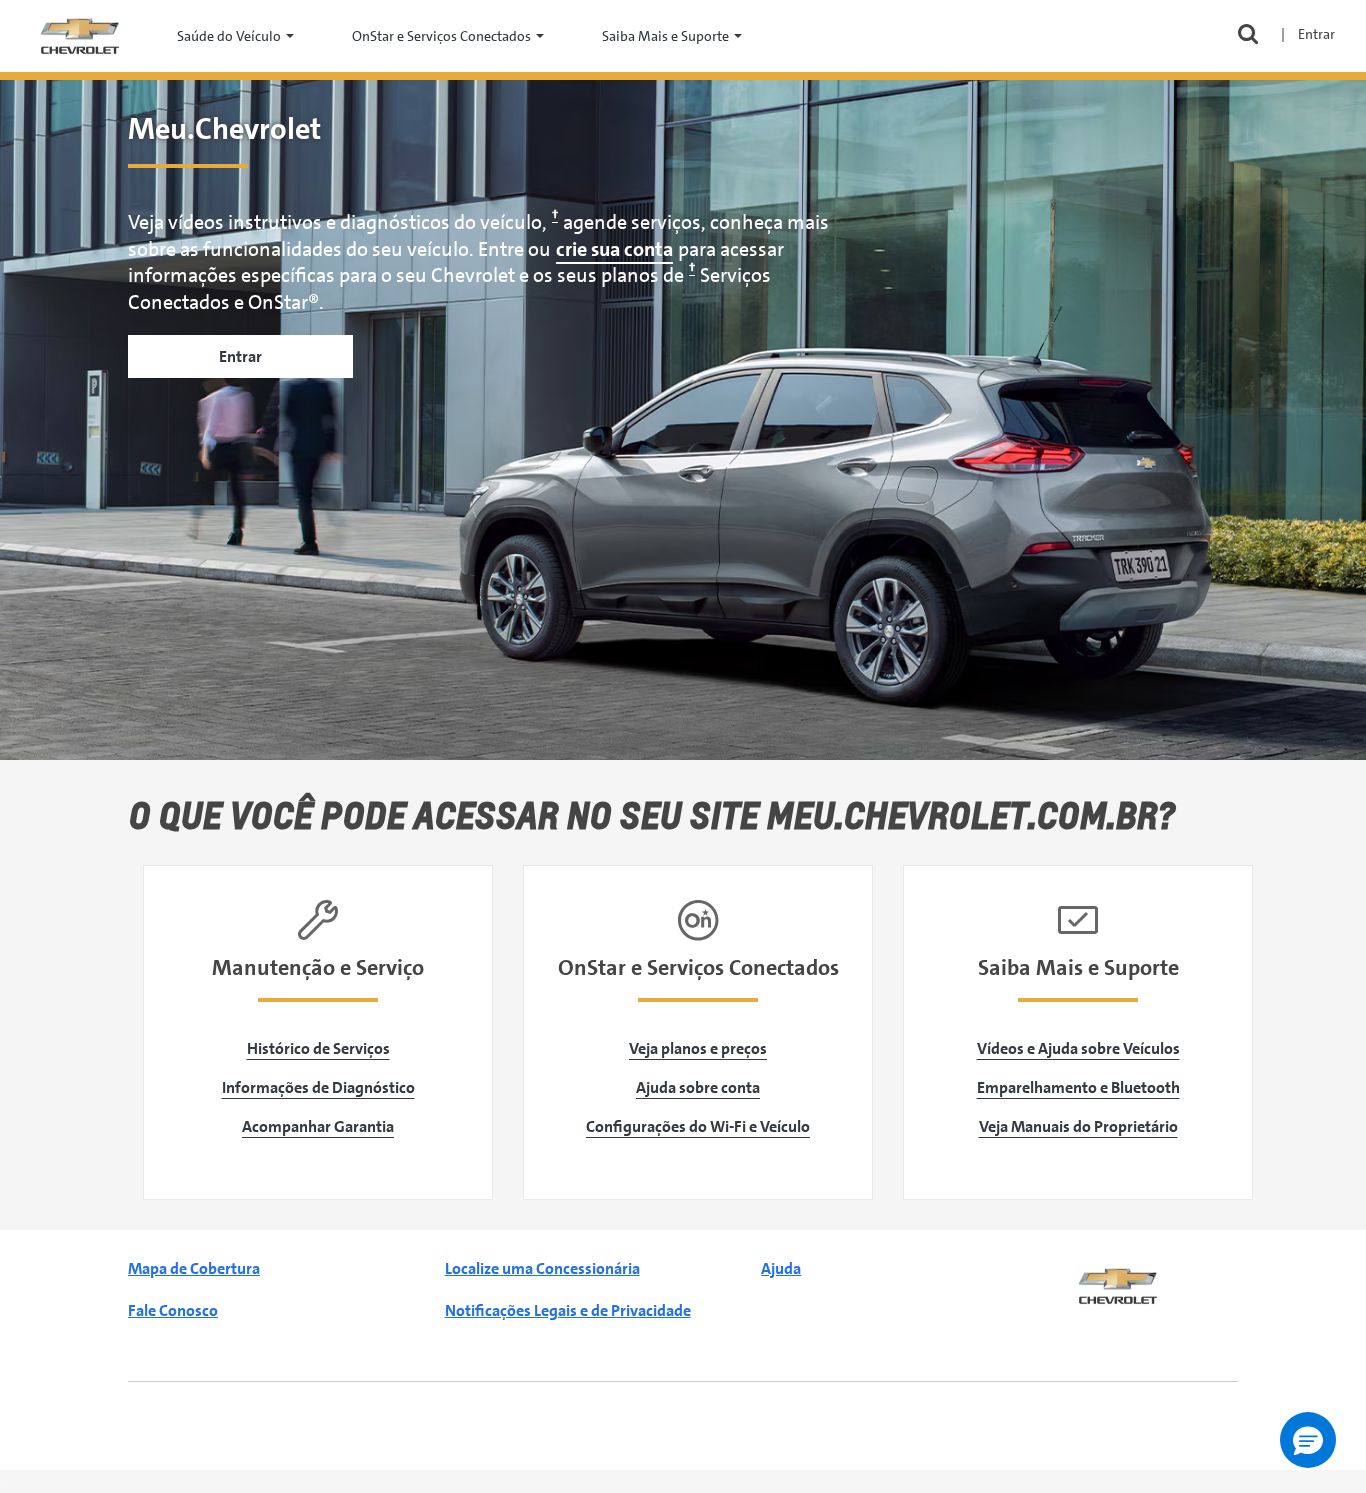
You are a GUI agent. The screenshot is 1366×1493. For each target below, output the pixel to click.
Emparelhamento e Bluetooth (1078, 1087)
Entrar (240, 356)
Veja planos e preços (698, 1048)
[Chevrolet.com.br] (1118, 1284)
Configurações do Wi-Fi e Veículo (698, 1126)
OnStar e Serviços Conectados (441, 36)
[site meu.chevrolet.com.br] (80, 34)
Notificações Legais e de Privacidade (568, 1310)
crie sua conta (614, 249)
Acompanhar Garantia (318, 1126)
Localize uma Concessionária (542, 1268)
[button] (1308, 1440)
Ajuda (781, 1268)
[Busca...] (1248, 36)
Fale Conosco (173, 1310)
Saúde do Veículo (229, 36)
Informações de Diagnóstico (318, 1087)
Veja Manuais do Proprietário (1078, 1126)
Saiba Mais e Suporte (665, 36)
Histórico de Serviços (318, 1048)
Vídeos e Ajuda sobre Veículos (1078, 1048)
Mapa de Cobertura (194, 1268)
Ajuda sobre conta (698, 1087)
